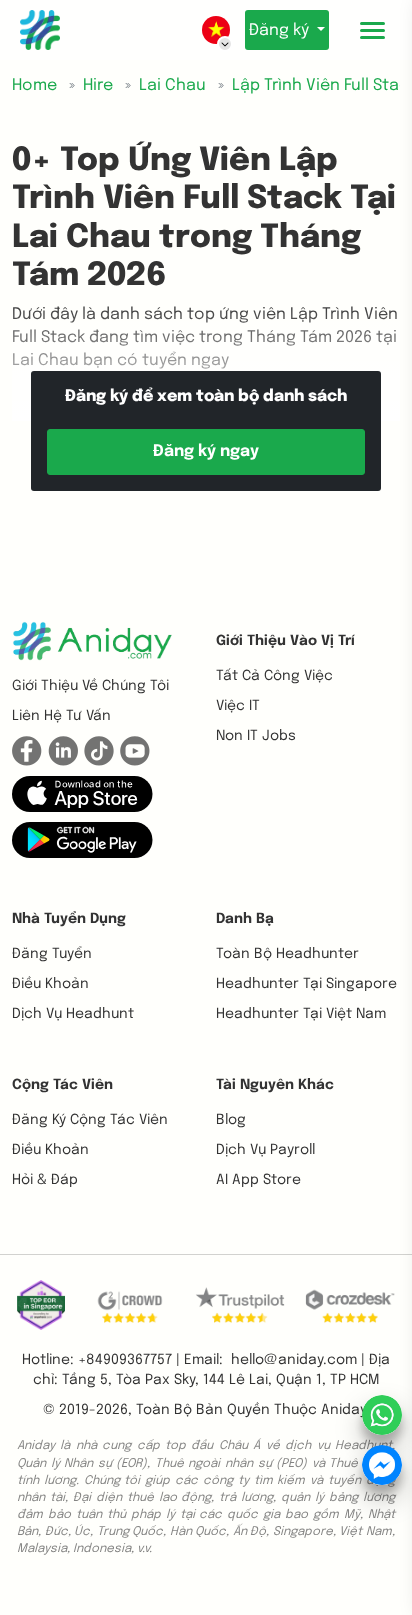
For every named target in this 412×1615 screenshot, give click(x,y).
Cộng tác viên (62, 1085)
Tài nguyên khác (275, 1085)
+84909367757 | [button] (129, 1360)
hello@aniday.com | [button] (298, 1360)
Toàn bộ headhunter (287, 954)
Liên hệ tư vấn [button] (61, 716)
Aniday (343, 1410)
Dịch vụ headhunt (73, 1014)
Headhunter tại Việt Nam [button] (301, 1014)
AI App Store (258, 1180)
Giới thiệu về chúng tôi (90, 686)
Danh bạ (245, 919)
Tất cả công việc (274, 676)
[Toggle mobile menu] (372, 30)
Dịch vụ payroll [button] (265, 1150)
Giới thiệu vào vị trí (285, 641)
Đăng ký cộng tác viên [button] (90, 1120)
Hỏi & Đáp (45, 1180)
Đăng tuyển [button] (52, 954)
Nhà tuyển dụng (69, 919)
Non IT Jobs (256, 736)
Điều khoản (50, 984)
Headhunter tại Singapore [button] (306, 984)
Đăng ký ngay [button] (206, 451)
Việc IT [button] (238, 706)
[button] (82, 794)
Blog (231, 1120)
